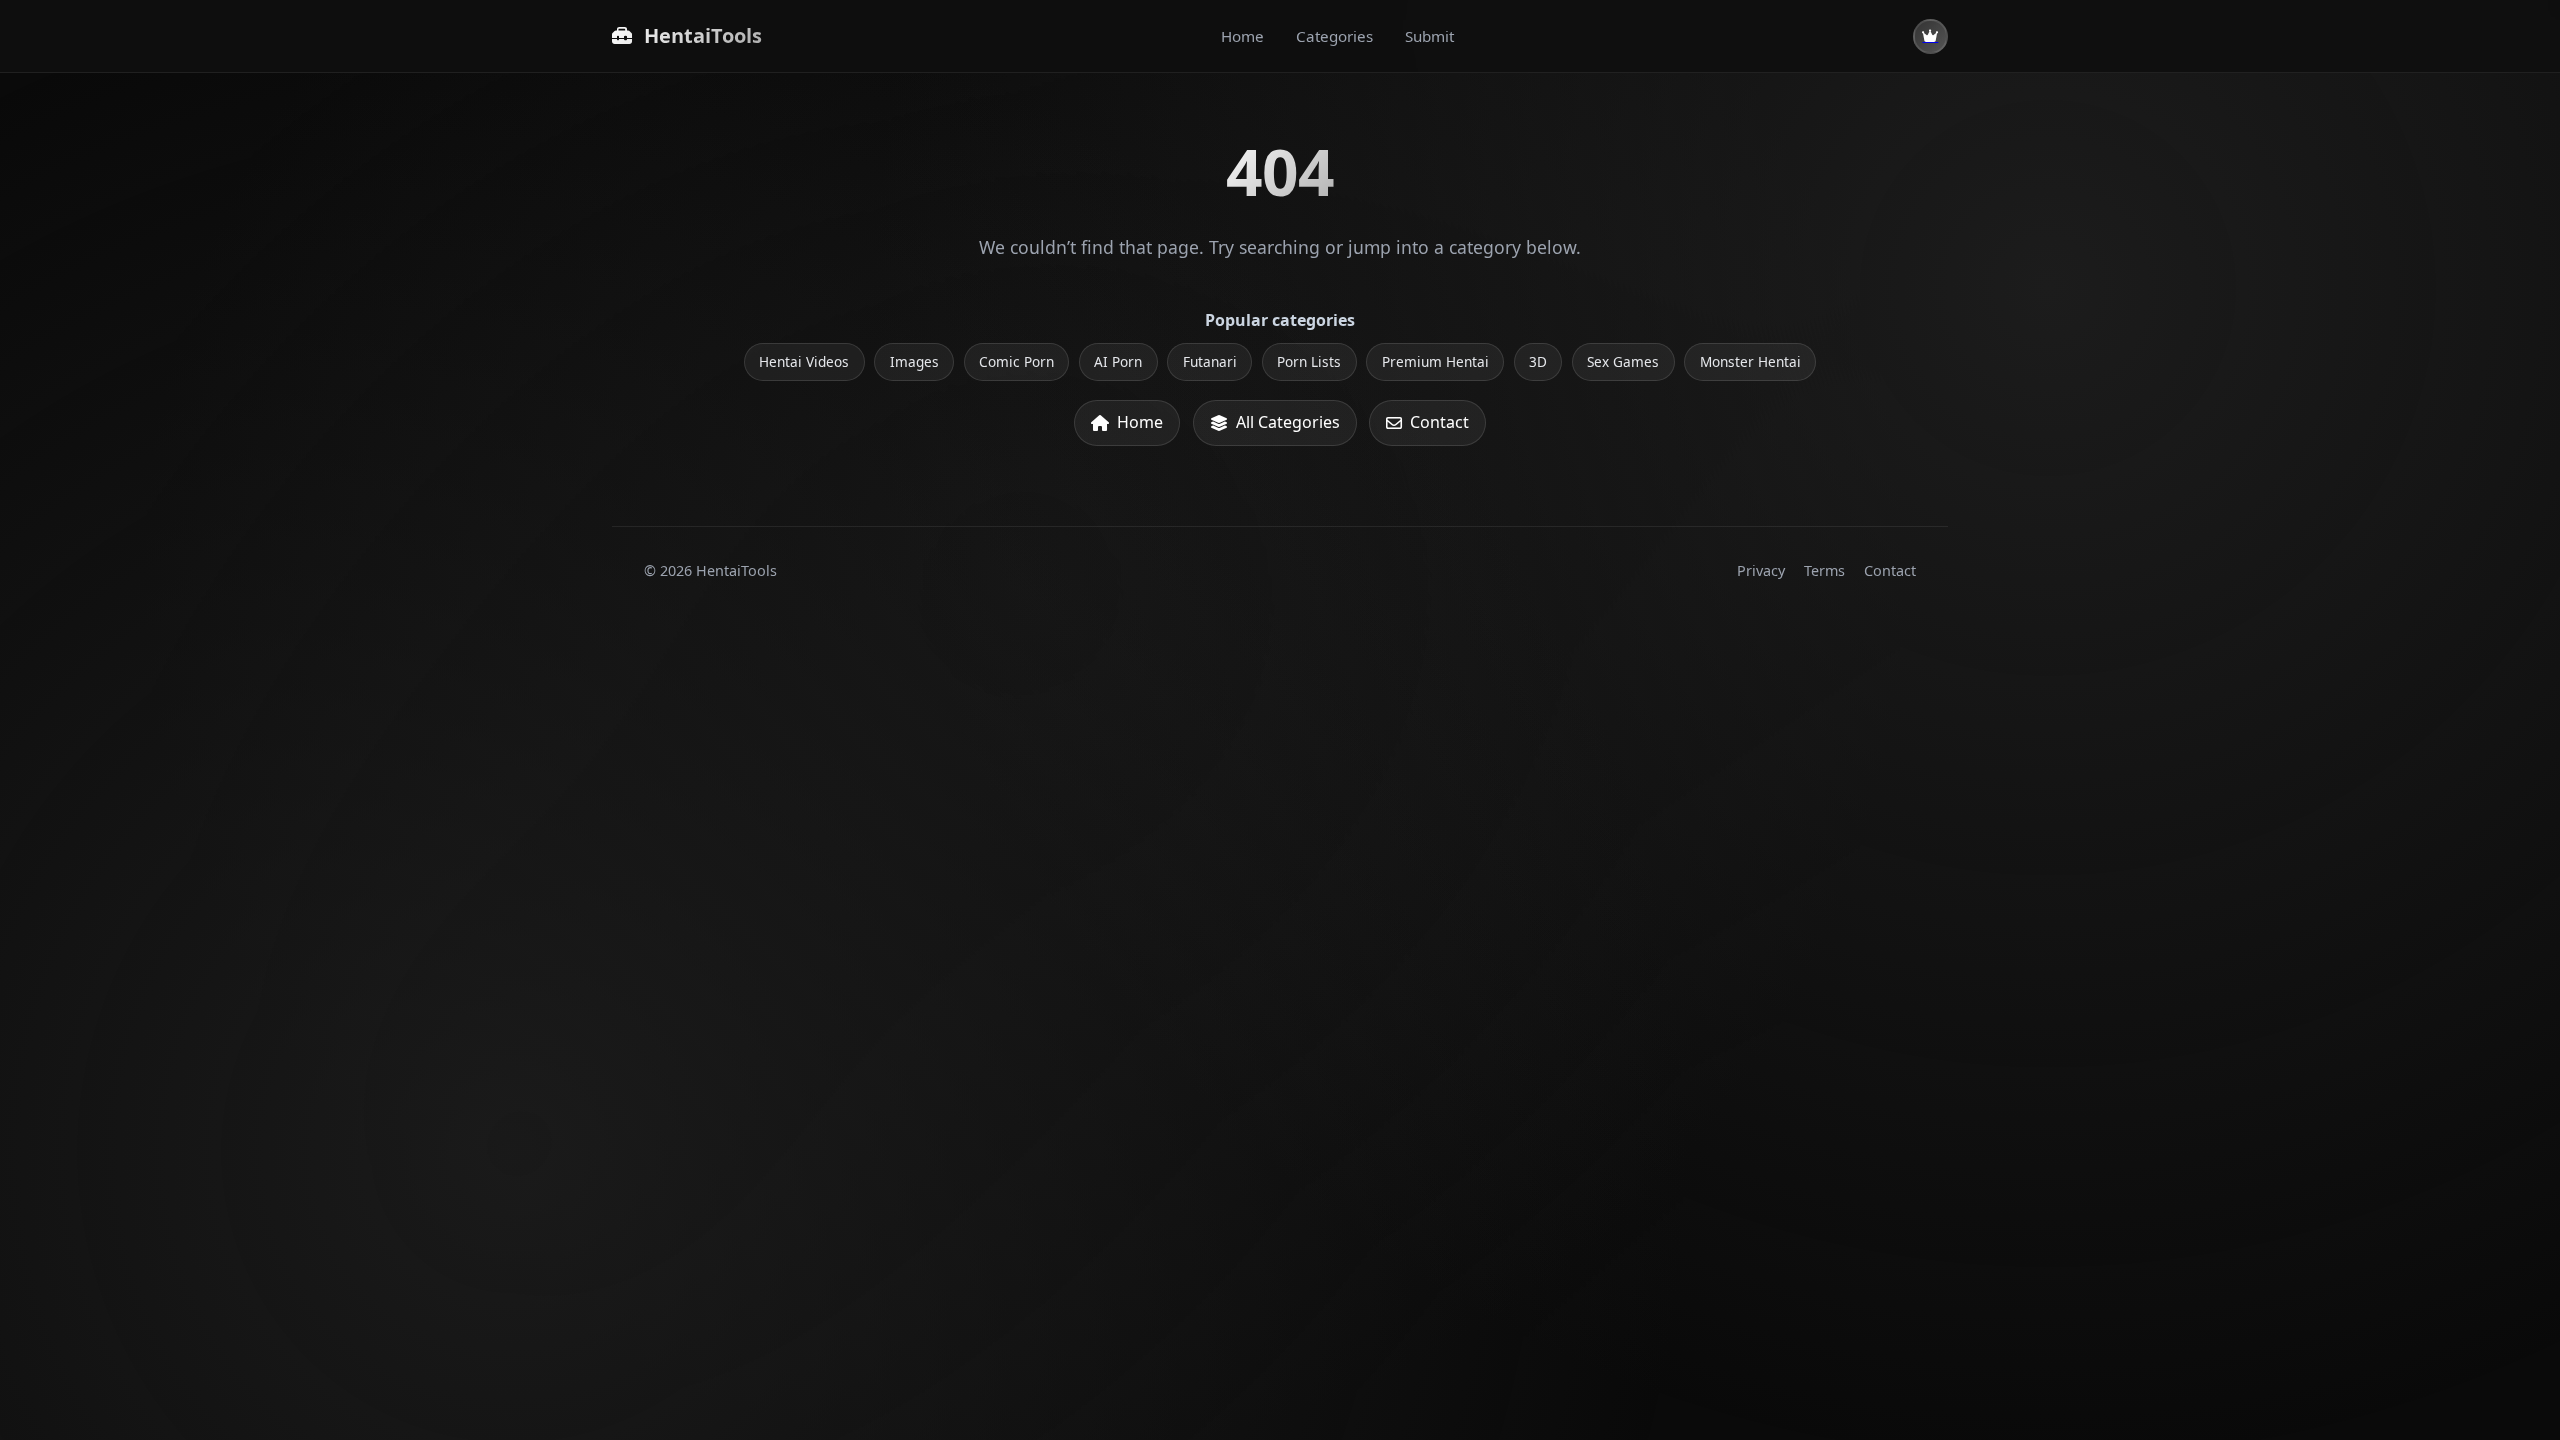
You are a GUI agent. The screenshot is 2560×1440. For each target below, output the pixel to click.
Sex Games (1623, 361)
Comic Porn (1016, 361)
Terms (1824, 570)
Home (1242, 36)
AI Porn (1118, 361)
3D (1538, 361)
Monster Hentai (1750, 361)
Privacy (1761, 570)
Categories (1334, 36)
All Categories (1288, 422)
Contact (1439, 422)
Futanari (1210, 361)
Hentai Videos (804, 361)
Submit (1429, 36)
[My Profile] (1930, 36)
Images (914, 361)
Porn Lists (1309, 361)
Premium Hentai (1435, 361)
